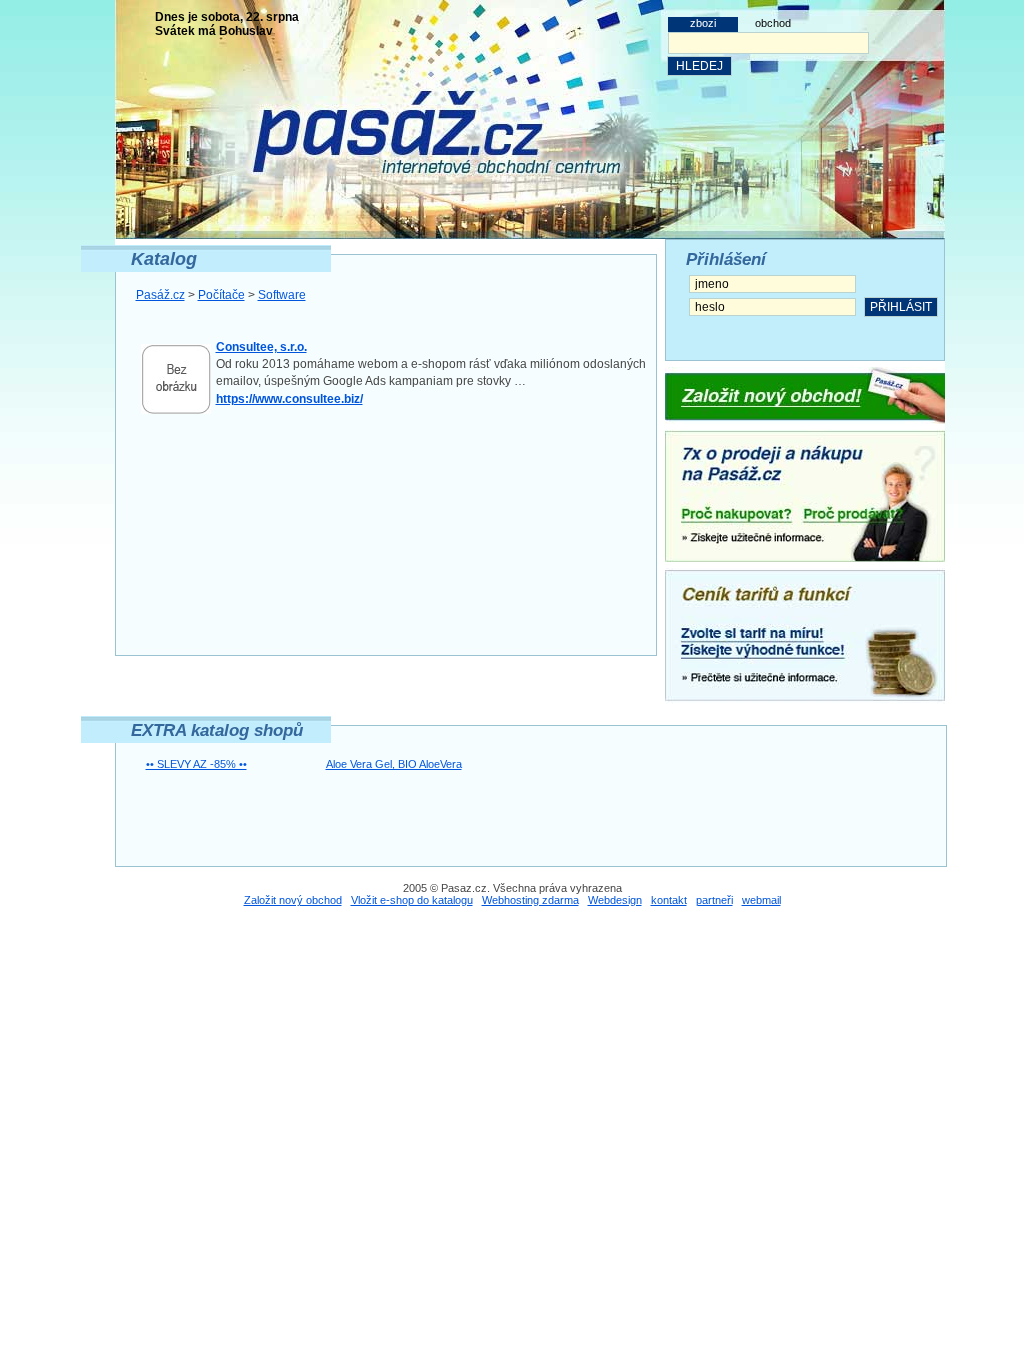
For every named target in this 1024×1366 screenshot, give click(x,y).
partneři (714, 900)
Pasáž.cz (160, 295)
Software (282, 295)
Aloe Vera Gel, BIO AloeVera (394, 764)
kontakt (669, 900)
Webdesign (615, 900)
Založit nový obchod (293, 900)
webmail (761, 900)
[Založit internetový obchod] (805, 395)
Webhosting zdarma (530, 900)
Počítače (221, 295)
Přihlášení (726, 259)
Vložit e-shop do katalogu (412, 900)
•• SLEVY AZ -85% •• (196, 764)
